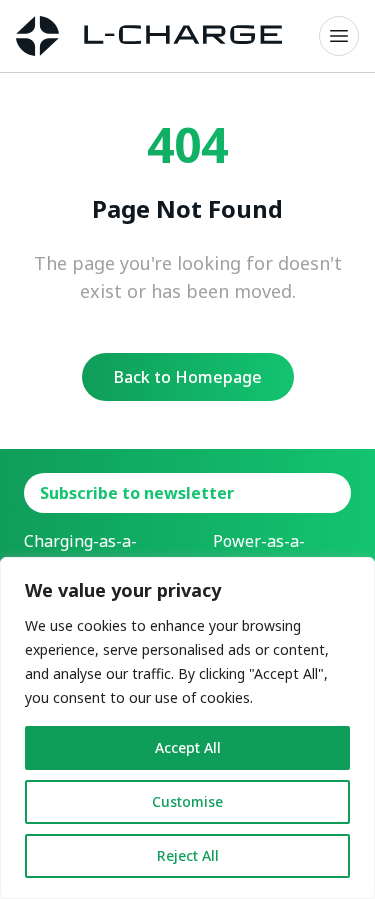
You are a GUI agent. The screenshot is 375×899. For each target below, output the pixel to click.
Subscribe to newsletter (137, 493)
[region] (187, 728)
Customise (187, 801)
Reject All (188, 855)
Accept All (188, 747)
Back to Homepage (188, 377)
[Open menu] (339, 36)
